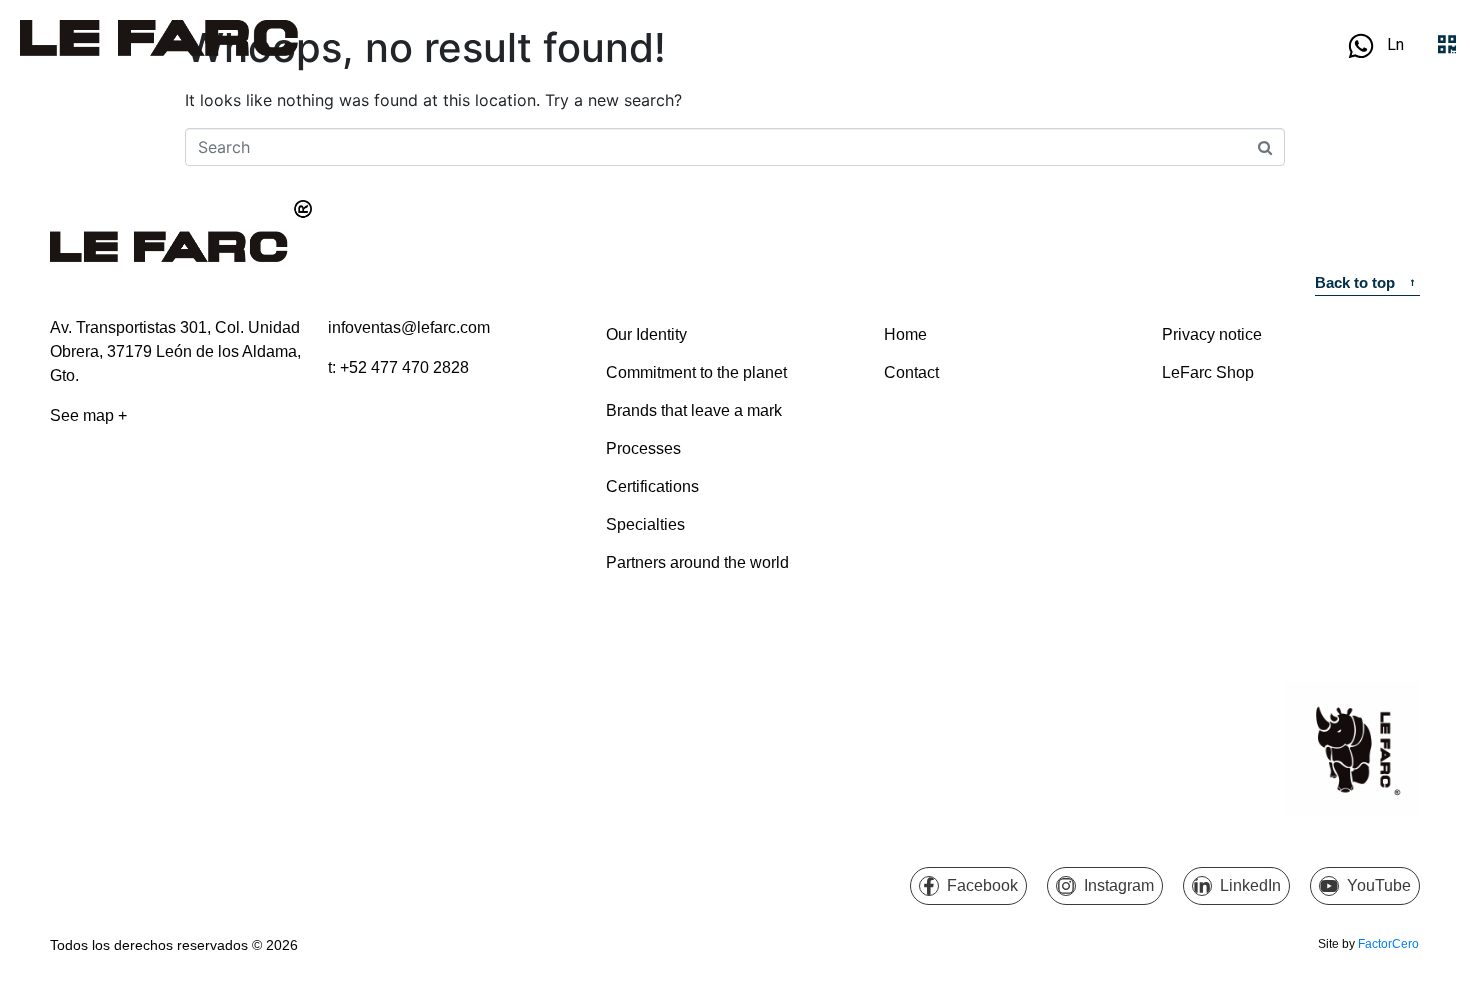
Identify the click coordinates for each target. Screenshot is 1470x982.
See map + (88, 415)
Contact (911, 372)
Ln (1395, 44)
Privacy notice (1212, 334)
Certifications (652, 486)
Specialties (645, 524)
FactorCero (1388, 944)
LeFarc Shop (1208, 372)
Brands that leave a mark (694, 410)
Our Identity (646, 334)
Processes (643, 448)
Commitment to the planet (696, 372)
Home (905, 334)
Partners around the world (697, 562)
